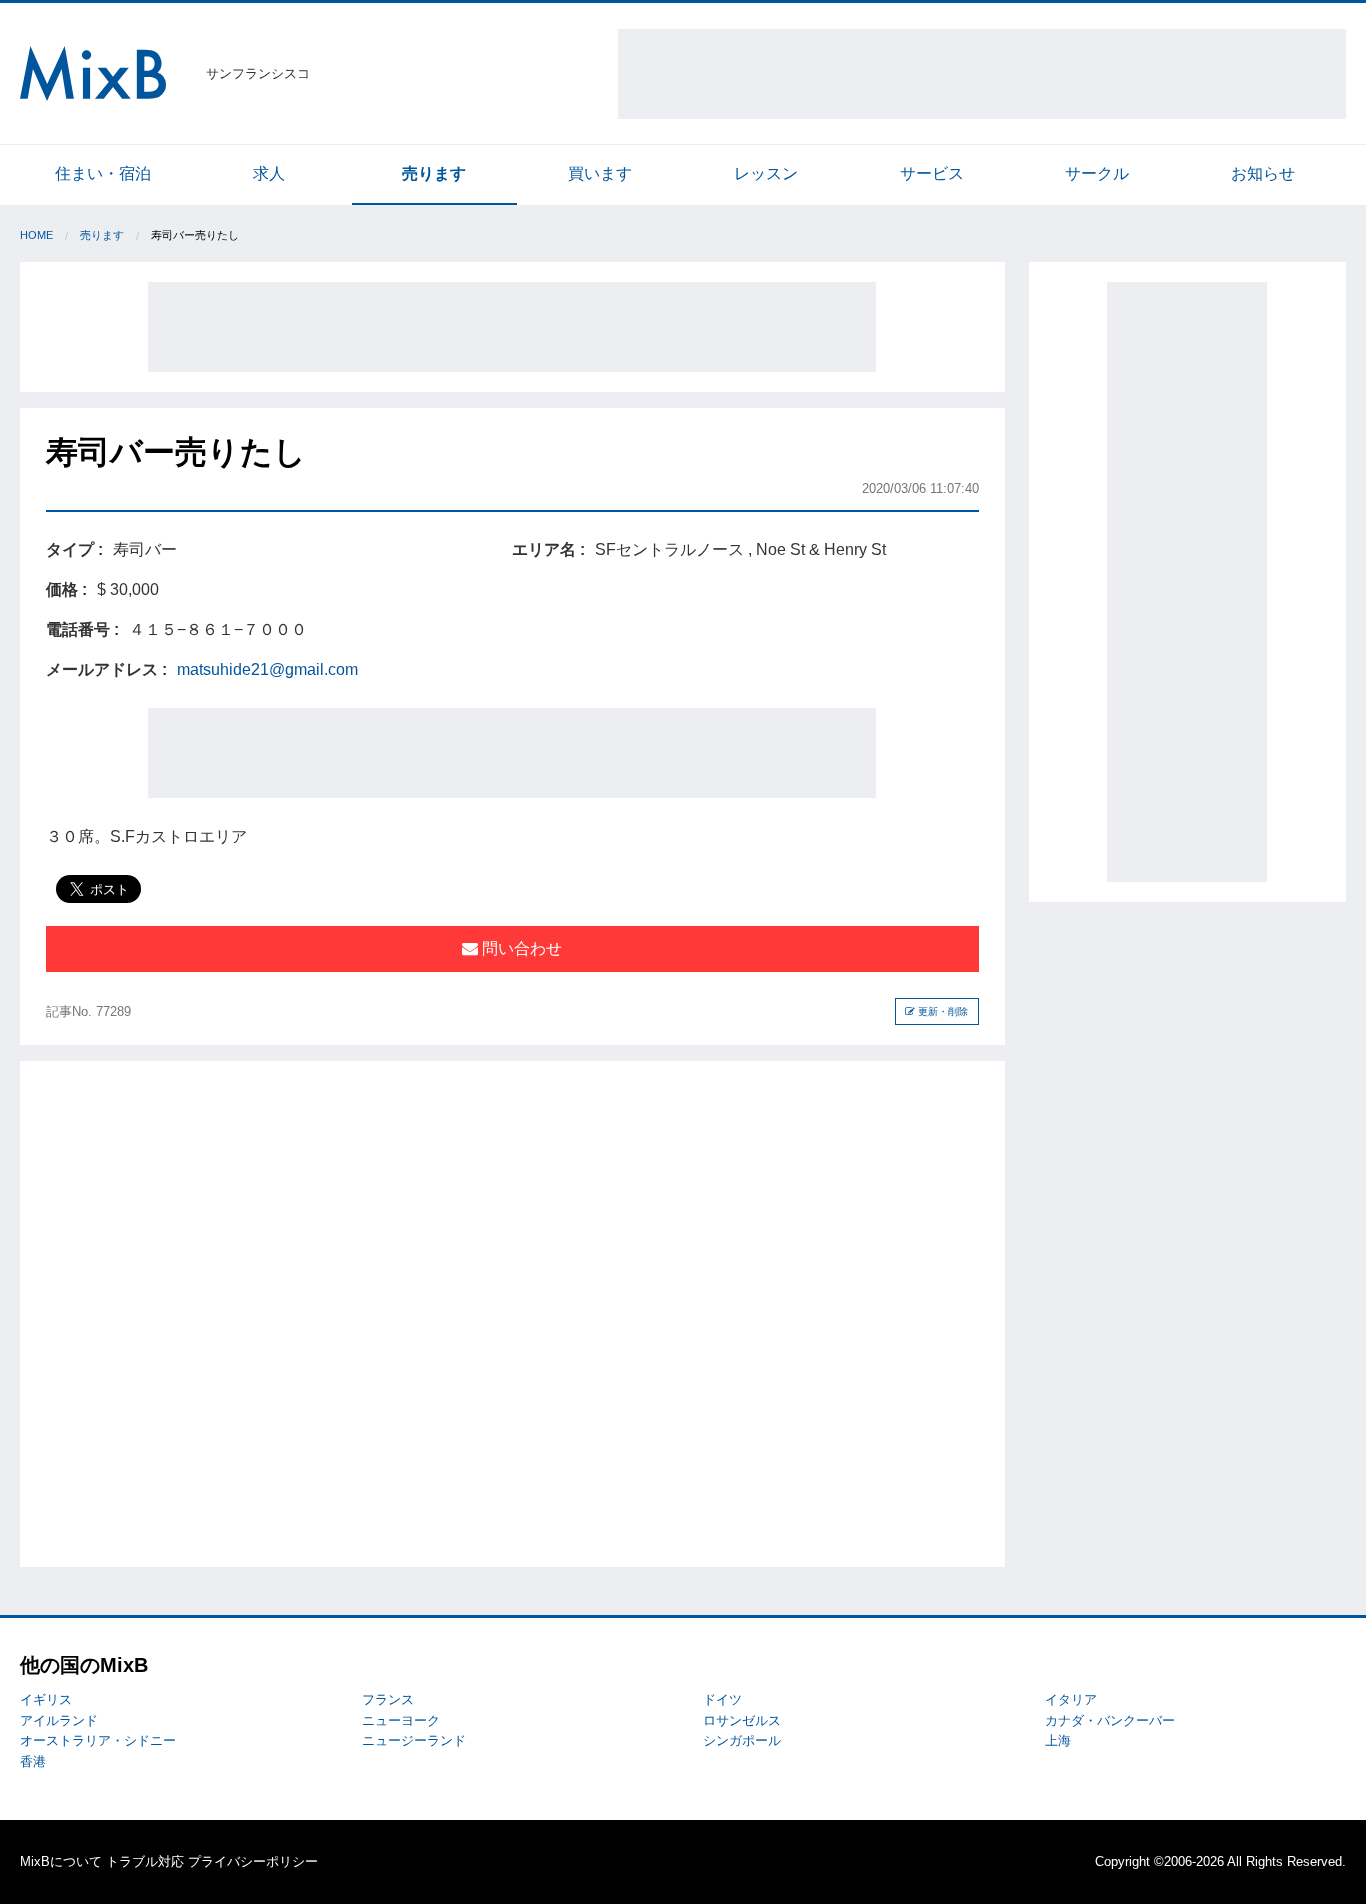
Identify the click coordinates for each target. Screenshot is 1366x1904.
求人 (269, 173)
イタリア (1071, 1699)
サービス (932, 173)
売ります (434, 173)
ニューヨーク (401, 1720)
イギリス (46, 1699)
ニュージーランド (414, 1740)
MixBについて (61, 1861)
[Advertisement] (982, 74)
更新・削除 (941, 1011)
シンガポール (742, 1740)
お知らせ (1263, 173)
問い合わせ (520, 948)
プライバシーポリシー (253, 1861)
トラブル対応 (145, 1861)
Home (36, 235)
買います (600, 173)
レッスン (766, 173)
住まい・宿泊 (103, 173)
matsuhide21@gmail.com (267, 669)
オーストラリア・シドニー (98, 1740)
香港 (33, 1761)
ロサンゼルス (742, 1720)
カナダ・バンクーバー (1110, 1720)
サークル (1097, 173)
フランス (388, 1699)
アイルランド (59, 1720)
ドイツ (722, 1699)
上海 (1058, 1740)
